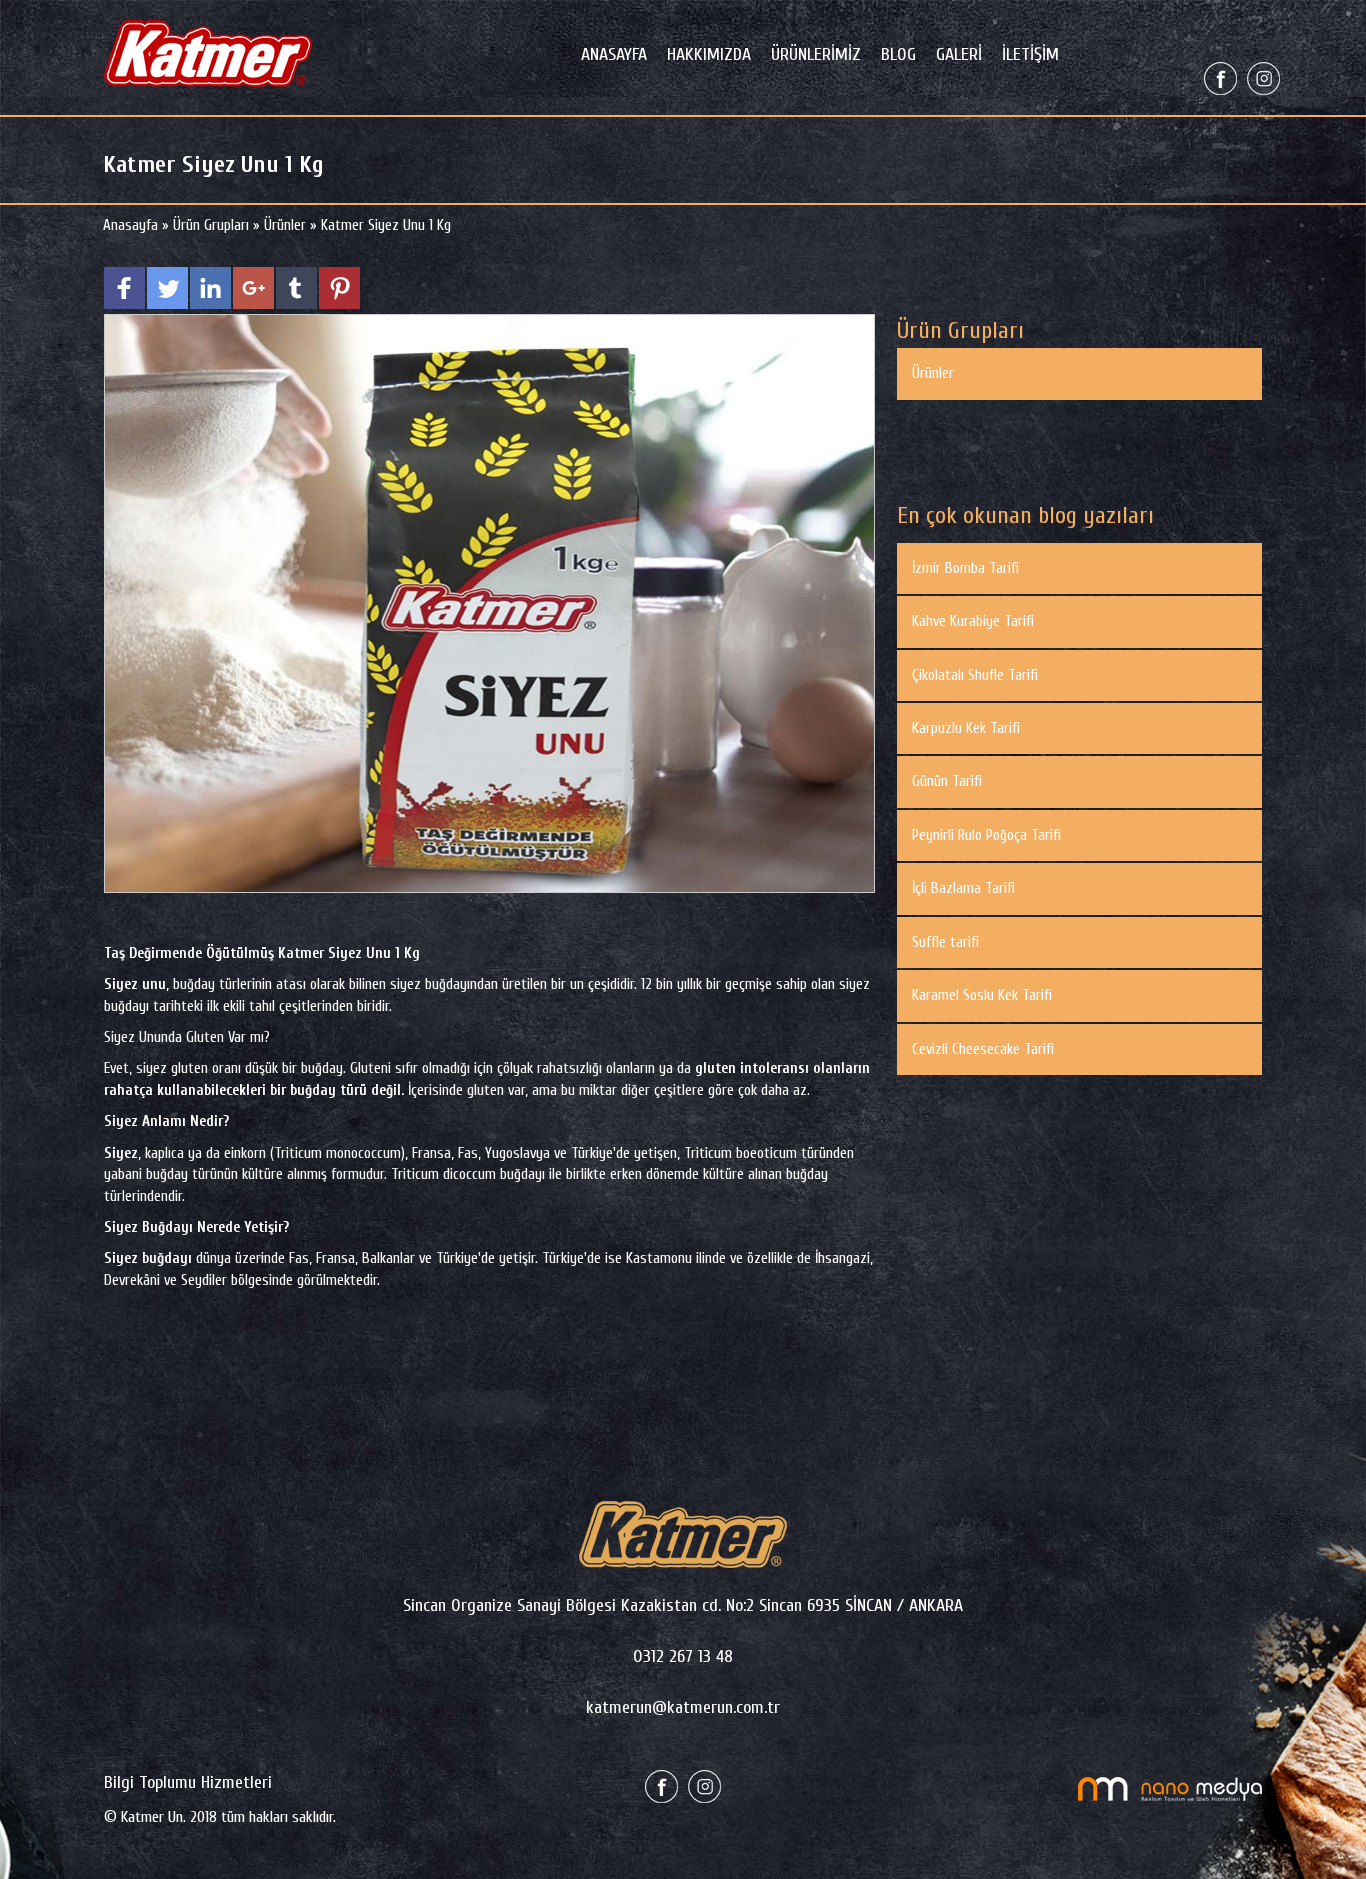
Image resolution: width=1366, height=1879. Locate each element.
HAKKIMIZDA (709, 54)
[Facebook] (1220, 77)
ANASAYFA (614, 54)
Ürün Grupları (213, 225)
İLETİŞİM (1030, 54)
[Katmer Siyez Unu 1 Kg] (489, 602)
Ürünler (285, 225)
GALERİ (959, 54)
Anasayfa (132, 225)
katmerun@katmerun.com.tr (683, 1707)
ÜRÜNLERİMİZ (816, 54)
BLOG (898, 54)
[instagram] (1263, 77)
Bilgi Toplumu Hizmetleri (188, 1782)
